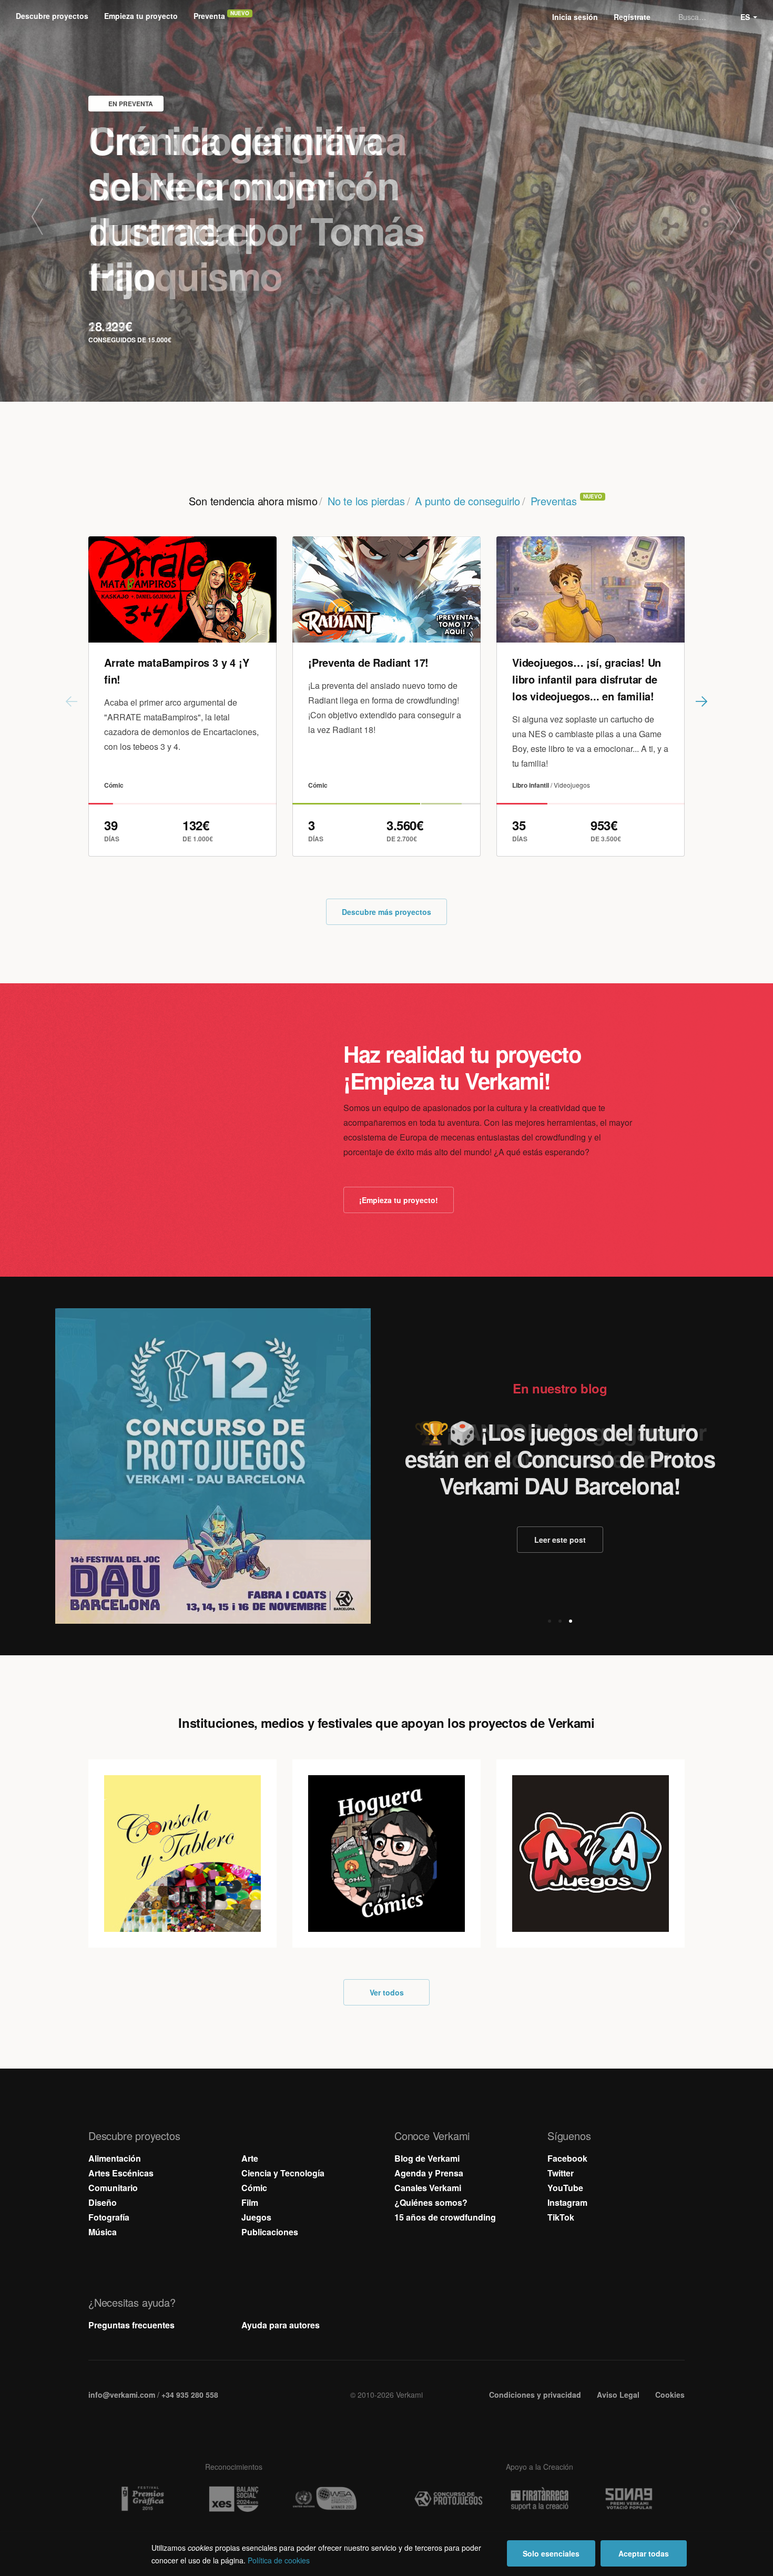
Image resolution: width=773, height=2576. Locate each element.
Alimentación (115, 2158)
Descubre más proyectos (387, 912)
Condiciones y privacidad (535, 2395)
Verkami (388, 17)
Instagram (567, 2202)
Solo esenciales (551, 2553)
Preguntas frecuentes (131, 2325)
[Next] (723, 217)
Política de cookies (279, 2560)
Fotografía (109, 2217)
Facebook (567, 2158)
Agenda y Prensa (429, 2173)
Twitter (561, 2173)
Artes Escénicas (121, 2173)
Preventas (554, 501)
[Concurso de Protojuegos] (449, 2499)
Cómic (254, 2188)
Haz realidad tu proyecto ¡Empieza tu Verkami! (462, 1067)
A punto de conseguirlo (467, 501)
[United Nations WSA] (324, 2499)
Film (250, 2202)
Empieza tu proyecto (141, 16)
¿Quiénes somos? (431, 2202)
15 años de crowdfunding (445, 2217)
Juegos (256, 2217)
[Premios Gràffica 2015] (143, 2499)
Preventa (209, 16)
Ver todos (387, 1992)
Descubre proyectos (52, 16)
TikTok (561, 2217)
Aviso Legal (618, 2395)
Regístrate (632, 17)
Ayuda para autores (281, 2325)
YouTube (565, 2188)
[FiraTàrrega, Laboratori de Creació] (540, 2499)
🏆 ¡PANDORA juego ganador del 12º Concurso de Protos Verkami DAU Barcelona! (560, 1459)
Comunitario (113, 2188)
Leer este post (560, 1540)
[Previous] (50, 217)
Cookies (670, 2395)
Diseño (103, 2202)
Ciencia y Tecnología (283, 2173)
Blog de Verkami (427, 2158)
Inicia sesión (575, 17)
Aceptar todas (644, 2553)
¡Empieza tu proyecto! (399, 1200)
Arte (250, 2158)
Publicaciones (270, 2232)
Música (103, 2232)
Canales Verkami (428, 2188)
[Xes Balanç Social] (233, 2499)
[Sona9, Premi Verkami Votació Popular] (630, 2499)
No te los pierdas (366, 501)
